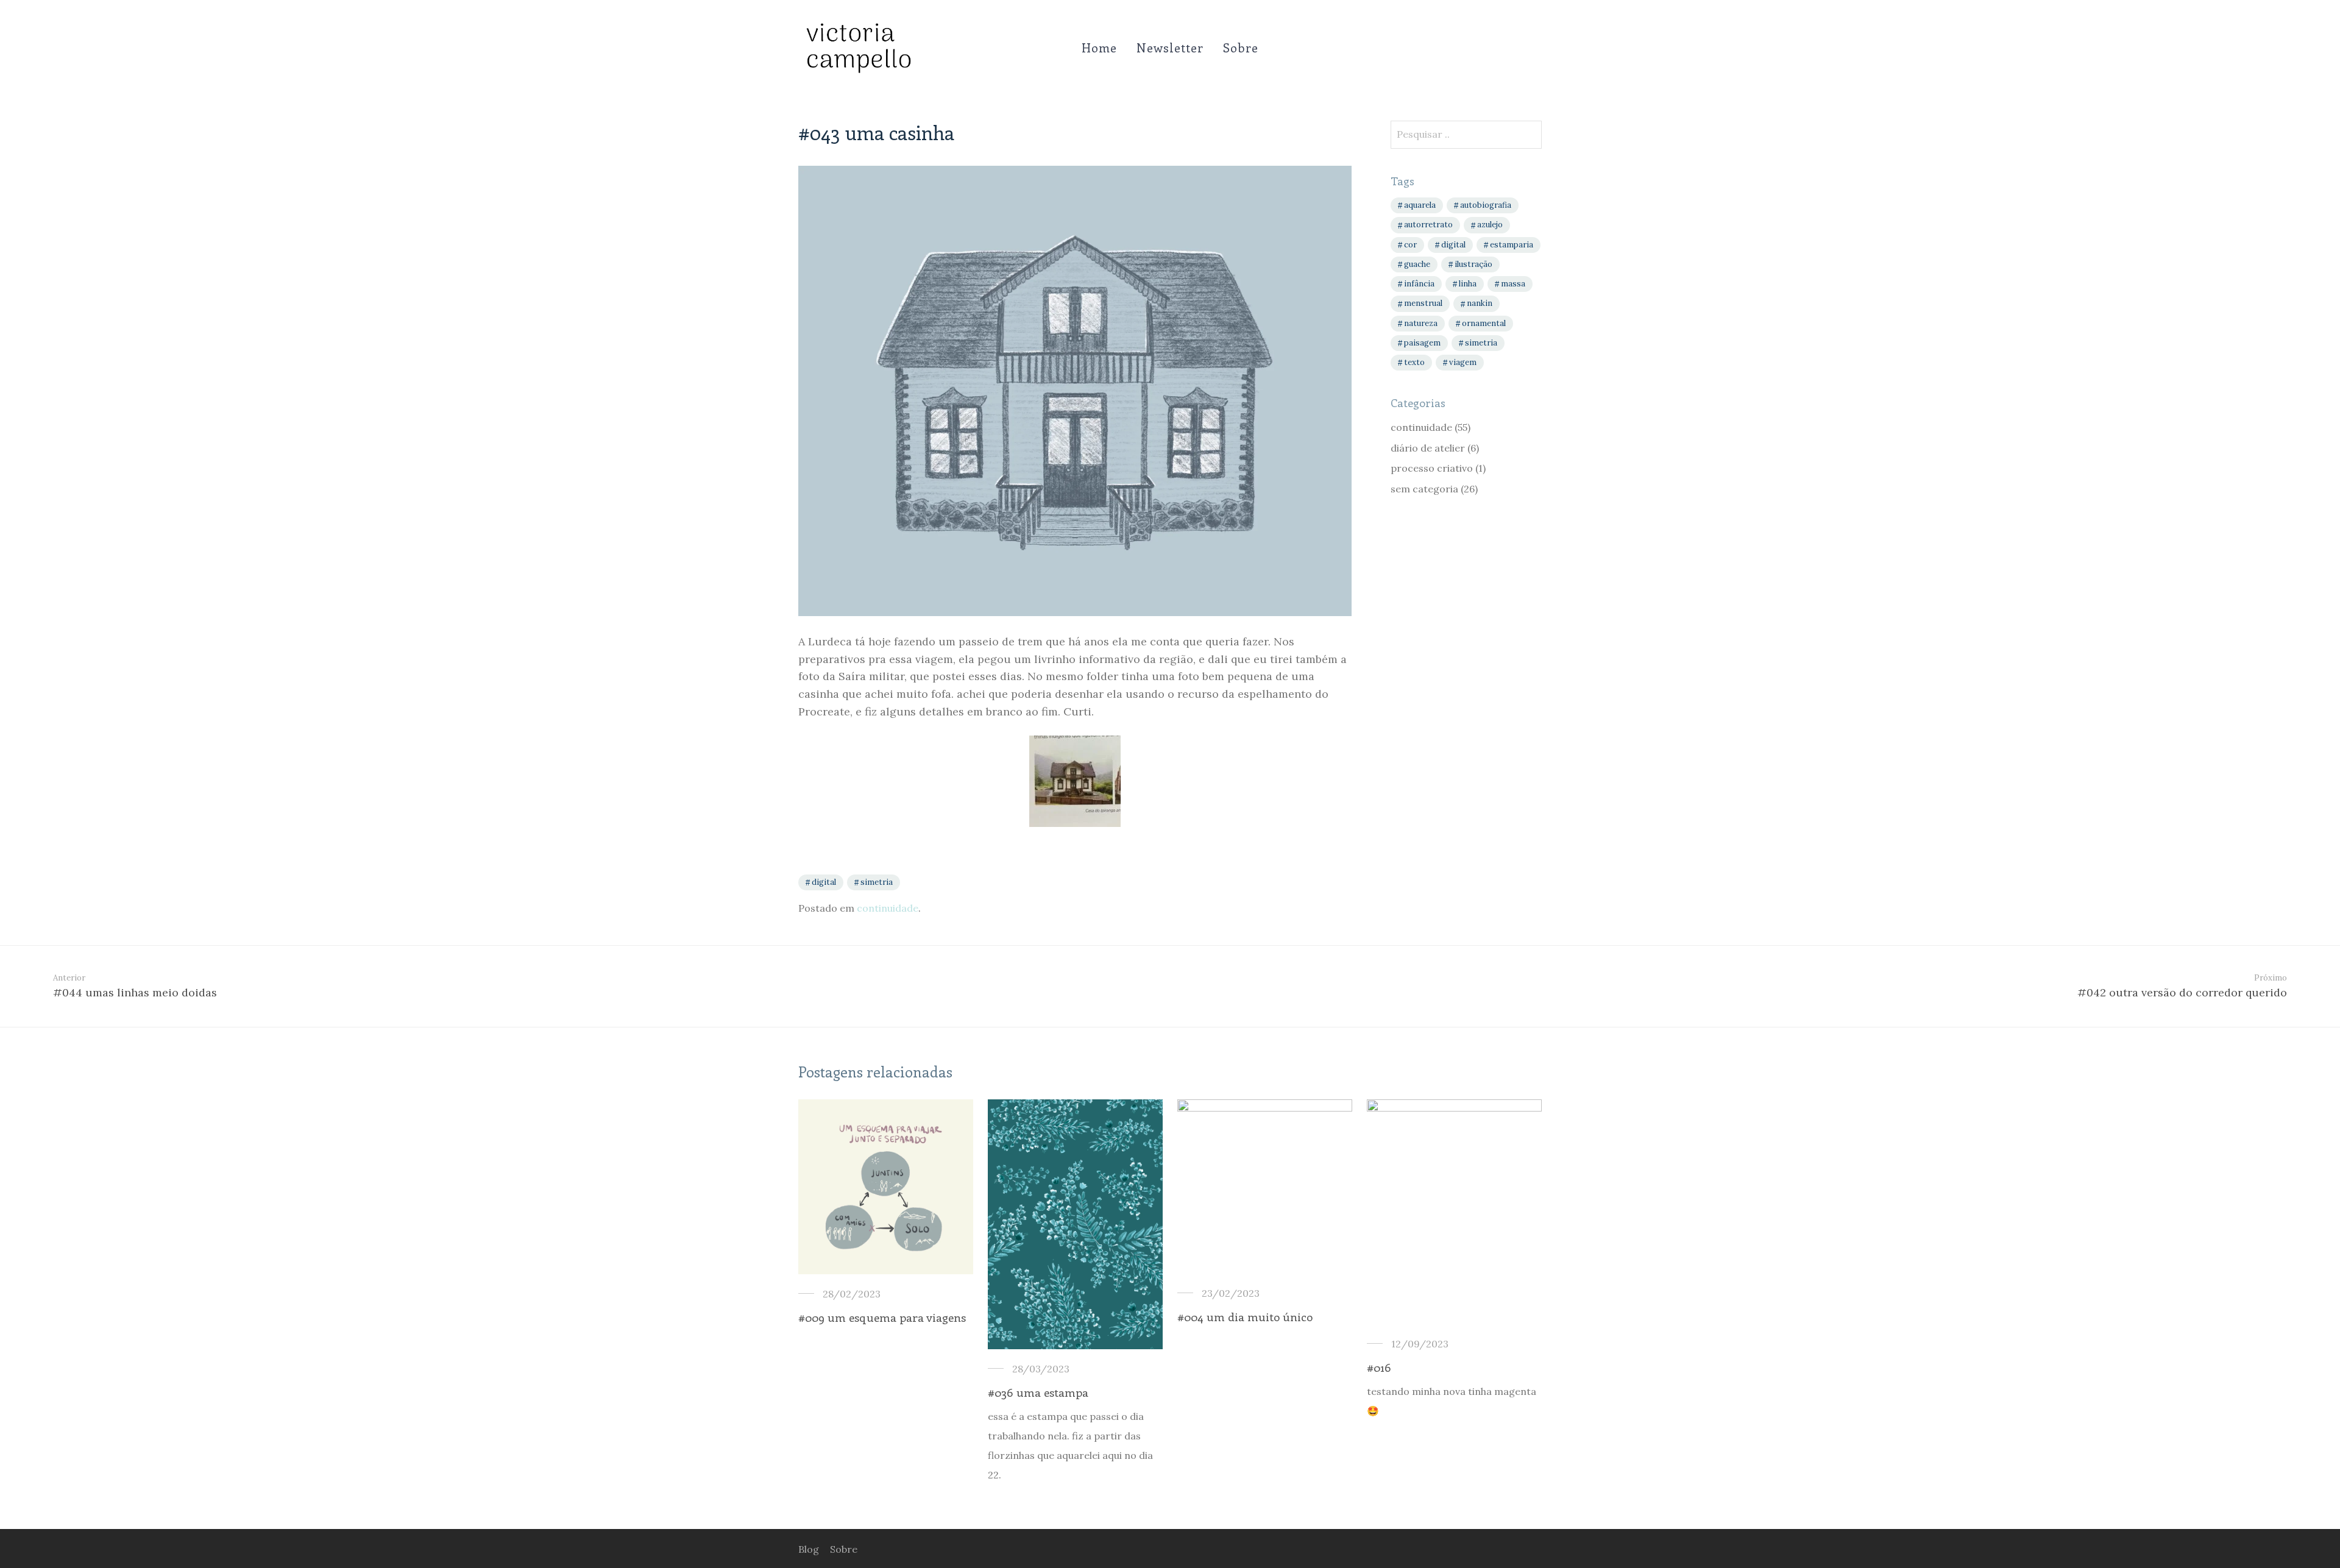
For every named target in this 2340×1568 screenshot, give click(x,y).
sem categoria (1424, 489)
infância (1419, 284)
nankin (1480, 303)
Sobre (1241, 47)
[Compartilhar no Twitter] (1330, 884)
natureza (1421, 323)
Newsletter (1170, 47)
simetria (877, 882)
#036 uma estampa (1038, 1392)
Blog (809, 1549)
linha (1468, 284)
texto (1414, 362)
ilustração (1473, 264)
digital (824, 882)
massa (1513, 284)
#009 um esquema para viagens (882, 1317)
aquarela (1420, 205)
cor (1410, 245)
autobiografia (1486, 205)
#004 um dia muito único (1245, 1317)
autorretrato (1428, 225)
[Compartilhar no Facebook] (1312, 884)
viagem (1463, 362)
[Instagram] (1537, 1548)
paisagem (1422, 343)
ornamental (1484, 323)
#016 (1379, 1367)
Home (1099, 47)
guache (1417, 264)
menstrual (1423, 303)
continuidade (888, 908)
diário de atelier (1428, 448)
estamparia (1512, 245)
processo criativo (1432, 468)
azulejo (1490, 225)
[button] (1530, 133)
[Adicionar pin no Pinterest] (1347, 884)
